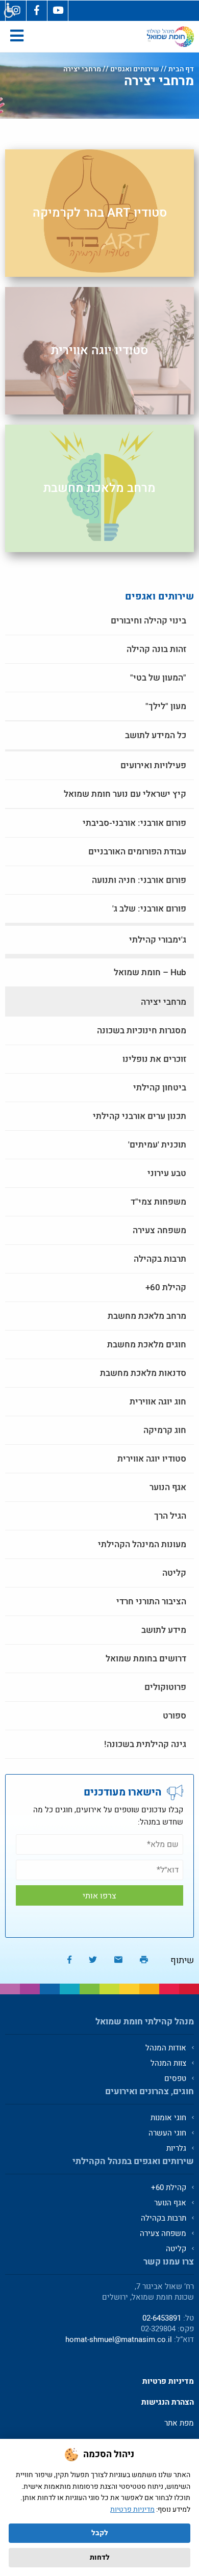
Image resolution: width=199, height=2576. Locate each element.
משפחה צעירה (159, 1230)
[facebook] (37, 11)
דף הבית (181, 69)
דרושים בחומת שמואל (146, 1659)
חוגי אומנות (168, 2118)
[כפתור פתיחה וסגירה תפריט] (17, 37)
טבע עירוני (167, 1173)
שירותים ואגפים (135, 69)
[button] (9, 11)
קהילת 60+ (166, 1287)
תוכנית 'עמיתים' (157, 1145)
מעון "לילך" (166, 706)
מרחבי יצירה (164, 1002)
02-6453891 (162, 2318)
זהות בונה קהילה (156, 649)
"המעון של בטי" (158, 678)
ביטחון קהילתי (160, 1088)
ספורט (175, 1716)
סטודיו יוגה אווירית (99, 350)
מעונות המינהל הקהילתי (142, 1544)
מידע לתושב (164, 1630)
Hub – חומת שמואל (150, 972)
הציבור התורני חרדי (151, 1602)
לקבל (100, 2533)
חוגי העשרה (167, 2133)
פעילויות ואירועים (153, 765)
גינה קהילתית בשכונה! (145, 1744)
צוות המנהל (168, 2063)
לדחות (100, 2557)
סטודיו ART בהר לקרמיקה (100, 213)
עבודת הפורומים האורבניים (137, 852)
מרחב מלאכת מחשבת (99, 488)
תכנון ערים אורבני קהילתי (140, 1116)
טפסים (175, 2078)
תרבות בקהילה (160, 1259)
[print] (144, 1960)
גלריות (176, 2148)
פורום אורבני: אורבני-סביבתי (134, 823)
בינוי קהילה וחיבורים (148, 621)
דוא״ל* (99, 1870)
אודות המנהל (166, 2048)
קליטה (174, 1573)
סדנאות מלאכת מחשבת (143, 1373)
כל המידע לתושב (156, 735)
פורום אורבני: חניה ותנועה (139, 880)
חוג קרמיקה (165, 1430)
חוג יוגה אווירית (158, 1402)
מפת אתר (179, 2423)
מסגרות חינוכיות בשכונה (142, 1031)
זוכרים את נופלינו (154, 1059)
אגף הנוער (168, 1487)
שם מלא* (99, 1844)
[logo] (170, 37)
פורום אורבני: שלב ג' (149, 909)
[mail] (118, 1960)
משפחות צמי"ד (158, 1202)
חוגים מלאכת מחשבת (147, 1345)
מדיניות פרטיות (132, 2509)
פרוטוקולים (165, 1687)
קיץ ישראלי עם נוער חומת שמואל (125, 794)
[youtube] (58, 11)
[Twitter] (93, 1960)
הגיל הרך (170, 1516)
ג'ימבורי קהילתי (158, 940)
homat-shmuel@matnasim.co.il (119, 2339)
